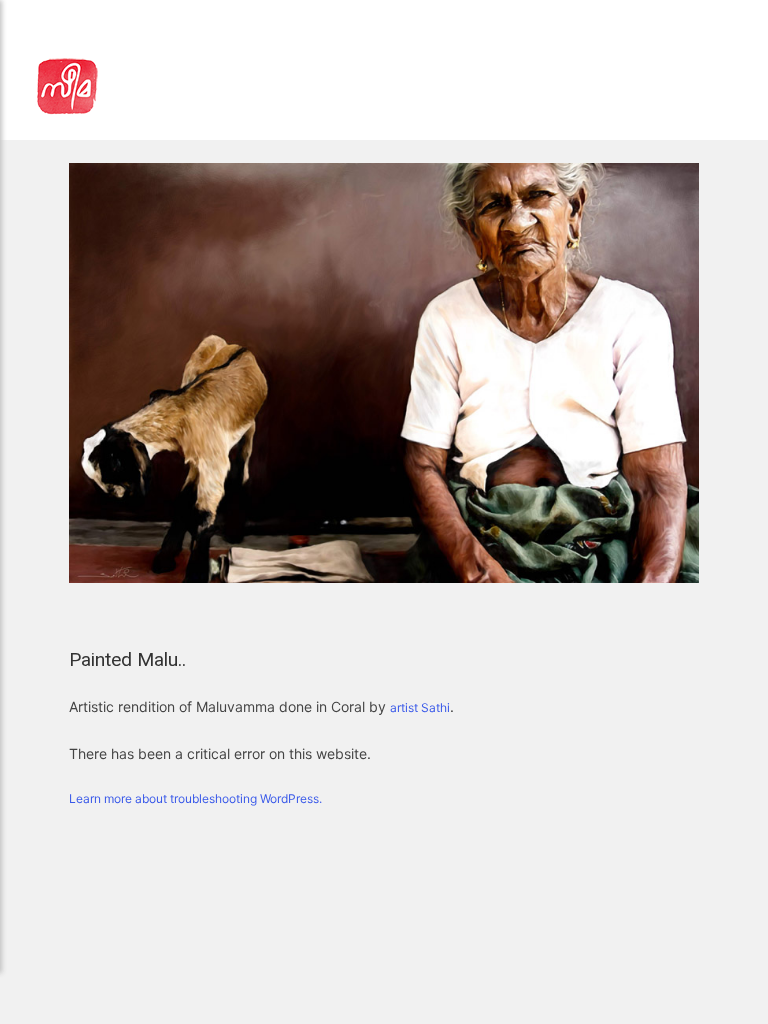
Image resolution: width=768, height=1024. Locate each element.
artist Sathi (420, 707)
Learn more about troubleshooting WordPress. (195, 798)
